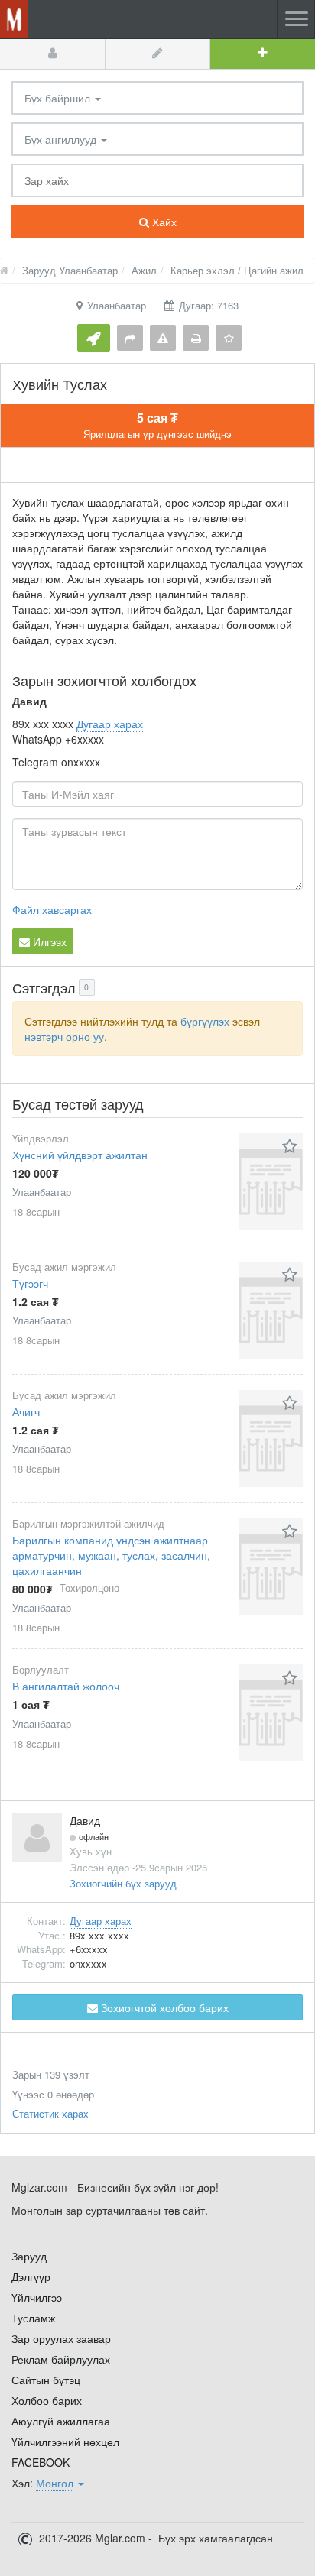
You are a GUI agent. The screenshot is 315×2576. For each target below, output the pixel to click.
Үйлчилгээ (37, 2297)
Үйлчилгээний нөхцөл (65, 2442)
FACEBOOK (41, 2462)
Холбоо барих (47, 2400)
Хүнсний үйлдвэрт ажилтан (80, 1155)
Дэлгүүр (31, 2276)
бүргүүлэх (205, 1021)
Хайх (163, 222)
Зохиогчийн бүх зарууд (123, 1883)
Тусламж (33, 2318)
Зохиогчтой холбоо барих (163, 2007)
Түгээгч (30, 1283)
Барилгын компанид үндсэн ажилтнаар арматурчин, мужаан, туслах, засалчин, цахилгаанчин (111, 1555)
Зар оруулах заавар (61, 2338)
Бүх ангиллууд (62, 139)
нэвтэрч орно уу (64, 1036)
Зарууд (29, 2256)
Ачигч (26, 1411)
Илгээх (48, 941)
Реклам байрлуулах (61, 2359)
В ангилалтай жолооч (66, 1686)
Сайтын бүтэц (46, 2380)
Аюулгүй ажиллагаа (61, 2421)
